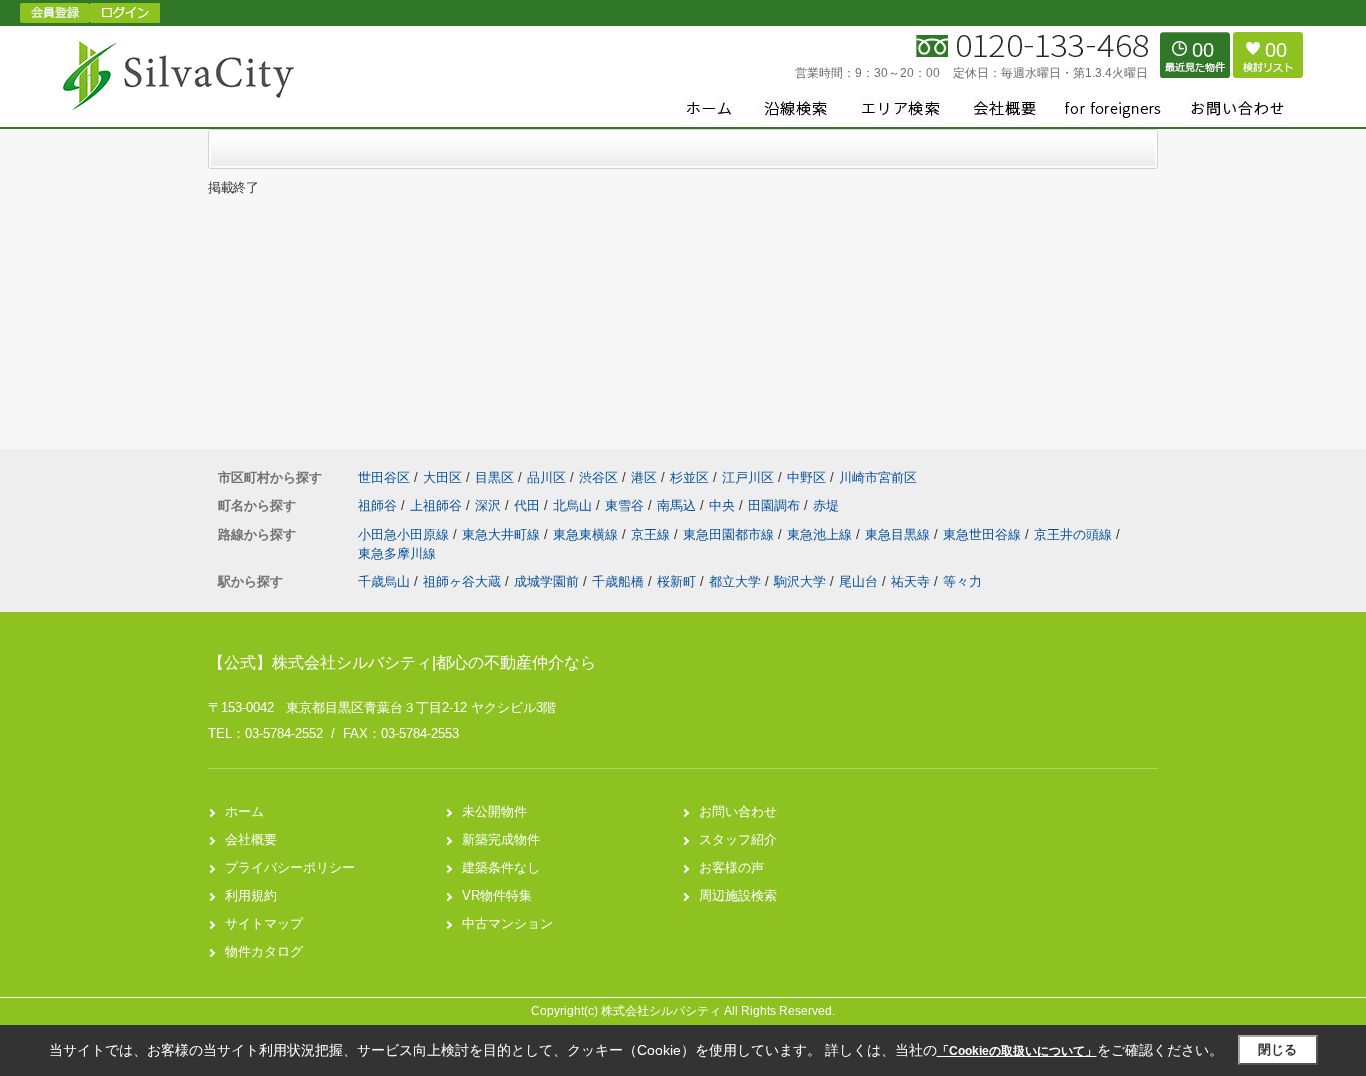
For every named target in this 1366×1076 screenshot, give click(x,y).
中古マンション (507, 923)
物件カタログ (264, 951)
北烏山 (574, 505)
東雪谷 (626, 505)
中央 (724, 505)
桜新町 (676, 581)
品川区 (546, 477)
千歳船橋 (618, 581)
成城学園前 (546, 581)
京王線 (652, 534)
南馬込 (678, 505)
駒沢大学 (800, 581)
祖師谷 (379, 505)
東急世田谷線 (984, 534)
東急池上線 (821, 534)
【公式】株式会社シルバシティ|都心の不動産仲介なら (402, 662)
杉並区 (689, 477)
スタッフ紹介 (738, 839)
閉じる (1277, 1049)
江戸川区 (748, 477)
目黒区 (494, 477)
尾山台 (858, 581)
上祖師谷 (438, 505)
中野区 (806, 477)
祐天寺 (910, 581)
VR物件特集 (497, 895)
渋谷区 (598, 477)
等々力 (962, 581)
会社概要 (251, 839)
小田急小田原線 (405, 534)
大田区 (442, 477)
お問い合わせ (738, 811)
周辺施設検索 (738, 895)
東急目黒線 (899, 534)
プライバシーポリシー (290, 867)
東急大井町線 (503, 534)
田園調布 (776, 505)
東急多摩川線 (397, 553)
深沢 (490, 505)
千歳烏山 (384, 581)
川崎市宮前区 (878, 477)
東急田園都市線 (730, 534)
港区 (644, 477)
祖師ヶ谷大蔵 (462, 581)
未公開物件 (494, 811)
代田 (529, 505)
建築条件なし (501, 867)
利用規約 (251, 895)
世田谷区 (384, 477)
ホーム (244, 811)
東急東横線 (587, 534)
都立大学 (735, 581)
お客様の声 (731, 867)
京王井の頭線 (1075, 534)
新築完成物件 (501, 839)
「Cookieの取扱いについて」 (1017, 1051)
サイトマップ (264, 923)
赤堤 (826, 505)
